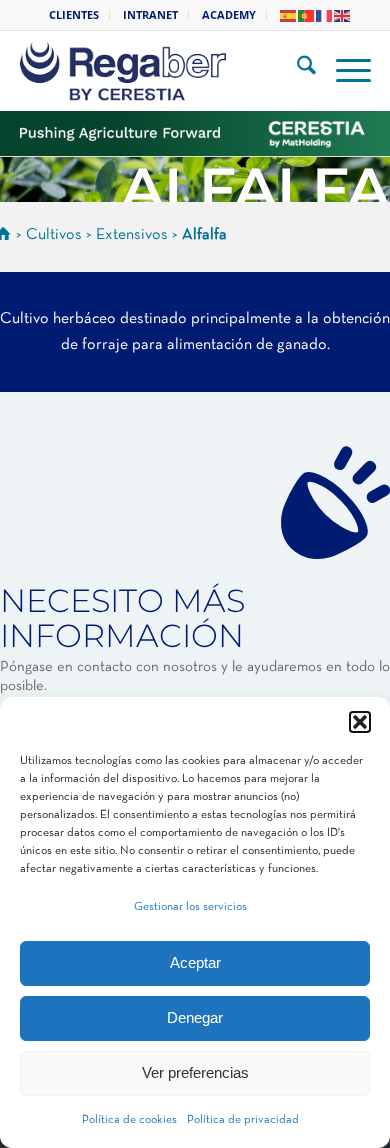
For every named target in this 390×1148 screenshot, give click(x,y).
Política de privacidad (243, 1120)
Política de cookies (129, 1120)
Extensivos (132, 235)
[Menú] (343, 71)
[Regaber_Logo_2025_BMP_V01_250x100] (166, 71)
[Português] (307, 14)
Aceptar (195, 962)
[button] (360, 722)
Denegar (195, 1017)
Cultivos (54, 235)
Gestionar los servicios (190, 907)
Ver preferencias (195, 1072)
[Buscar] (296, 71)
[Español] (289, 14)
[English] (343, 14)
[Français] (325, 14)
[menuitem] (74, 15)
